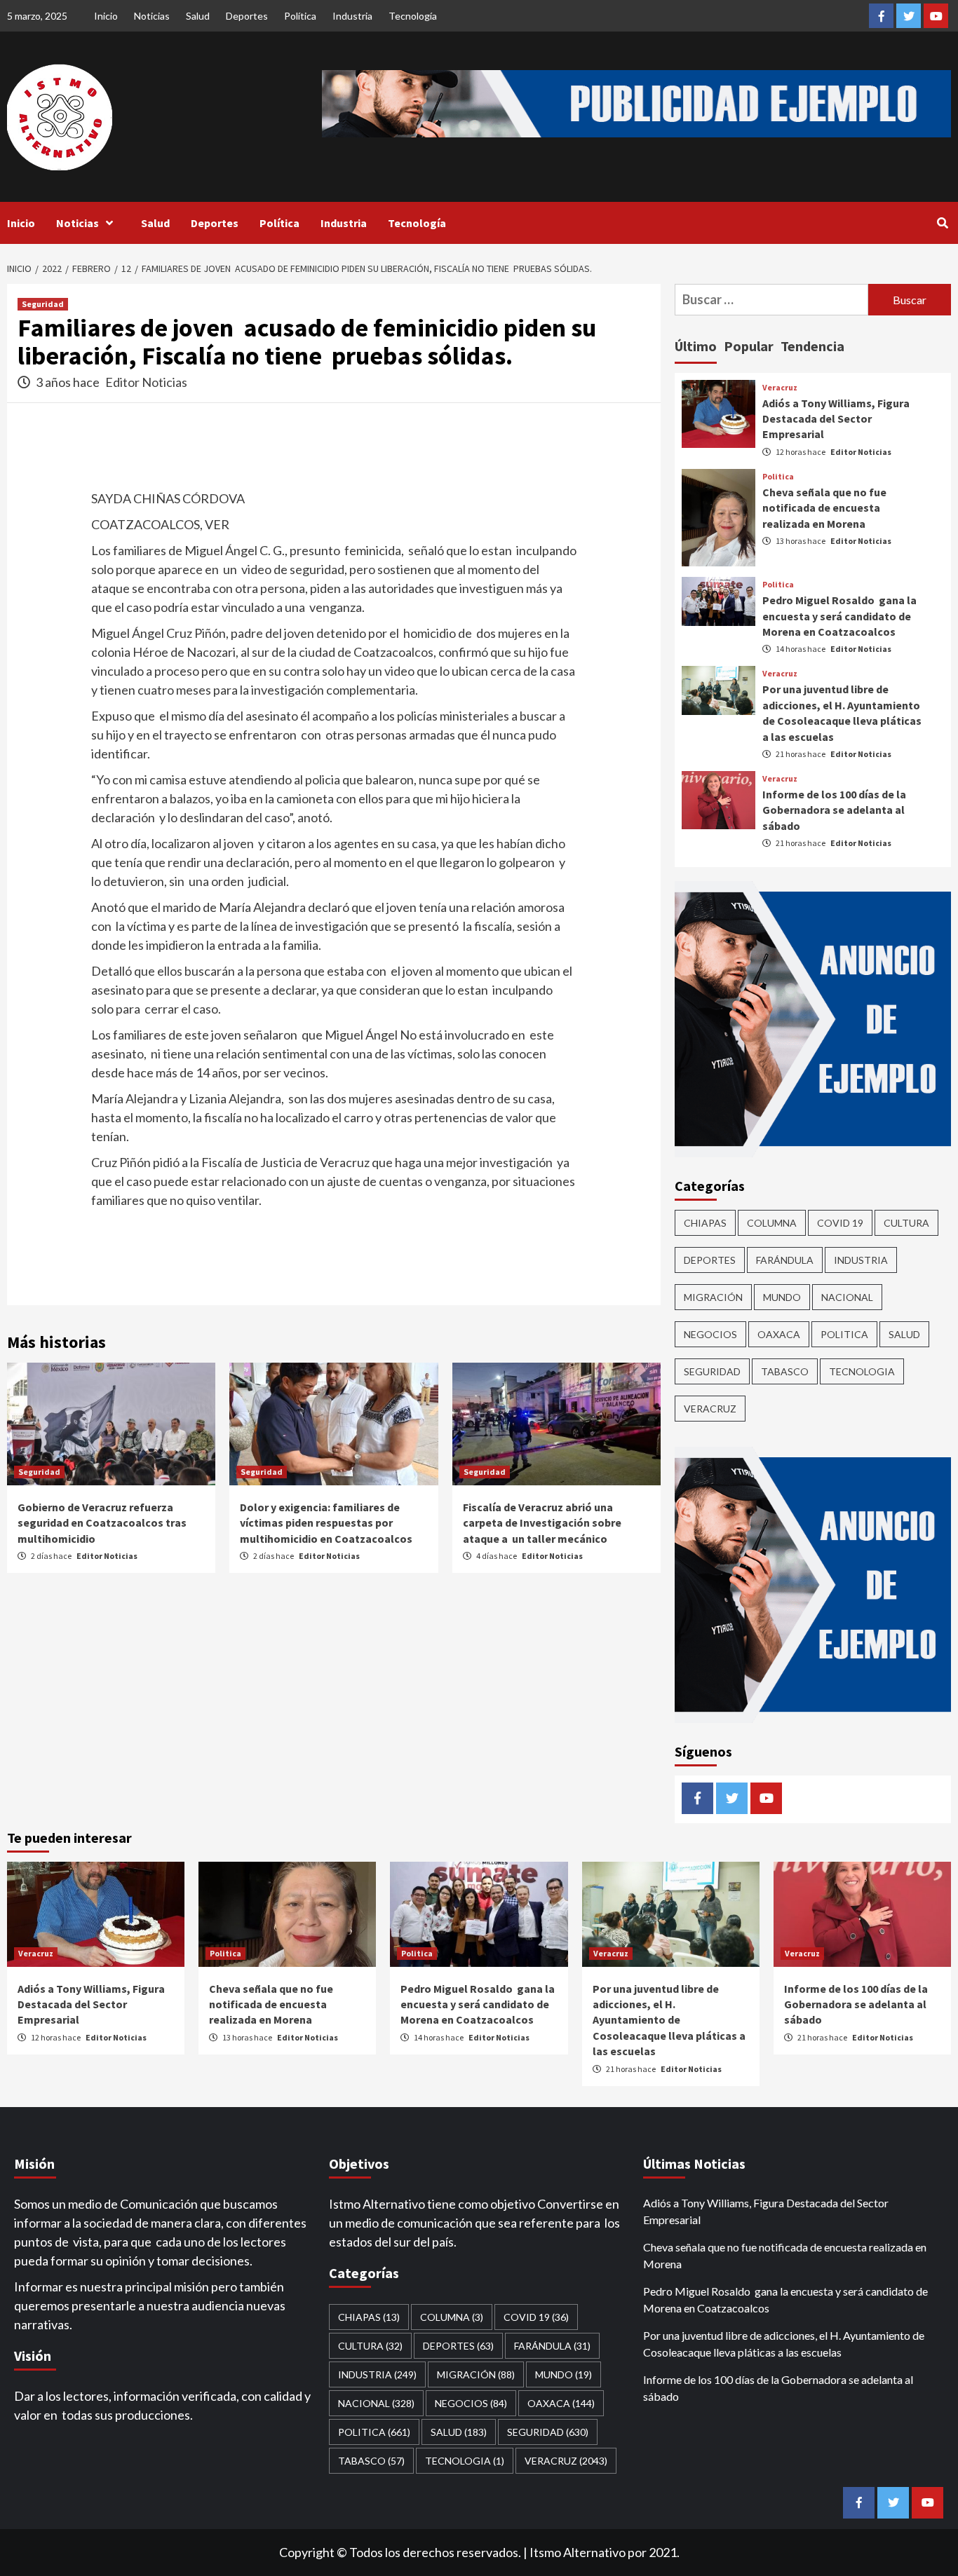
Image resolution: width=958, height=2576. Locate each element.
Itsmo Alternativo (578, 2552)
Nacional (847, 1297)
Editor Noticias (146, 382)
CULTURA (906, 1223)
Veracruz (780, 388)
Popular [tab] (749, 346)
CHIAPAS (705, 1223)
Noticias (152, 16)
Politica (778, 477)
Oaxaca (779, 1334)
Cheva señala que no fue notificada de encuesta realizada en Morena (824, 508)
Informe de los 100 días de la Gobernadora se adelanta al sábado (834, 810)
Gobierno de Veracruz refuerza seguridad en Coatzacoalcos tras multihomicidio (102, 1523)
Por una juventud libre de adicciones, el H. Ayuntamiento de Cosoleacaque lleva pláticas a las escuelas (669, 2020)
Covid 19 (840, 1223)
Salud (198, 16)
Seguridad (43, 304)
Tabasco (785, 1371)
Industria (352, 16)
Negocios (710, 1334)
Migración (713, 1297)
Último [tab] (696, 346)
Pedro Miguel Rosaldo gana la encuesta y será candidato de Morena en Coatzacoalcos (839, 616)
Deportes (247, 16)
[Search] (942, 223)
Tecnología (413, 16)
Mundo (782, 1297)
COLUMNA (772, 1223)
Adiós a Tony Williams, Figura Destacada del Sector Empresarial (836, 419)
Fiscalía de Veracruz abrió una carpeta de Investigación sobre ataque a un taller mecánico (542, 1523)
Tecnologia (862, 1371)
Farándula (785, 1260)
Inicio (106, 16)
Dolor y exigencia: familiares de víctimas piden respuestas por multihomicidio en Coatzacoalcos (326, 1523)
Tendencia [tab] (812, 346)
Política (300, 16)
